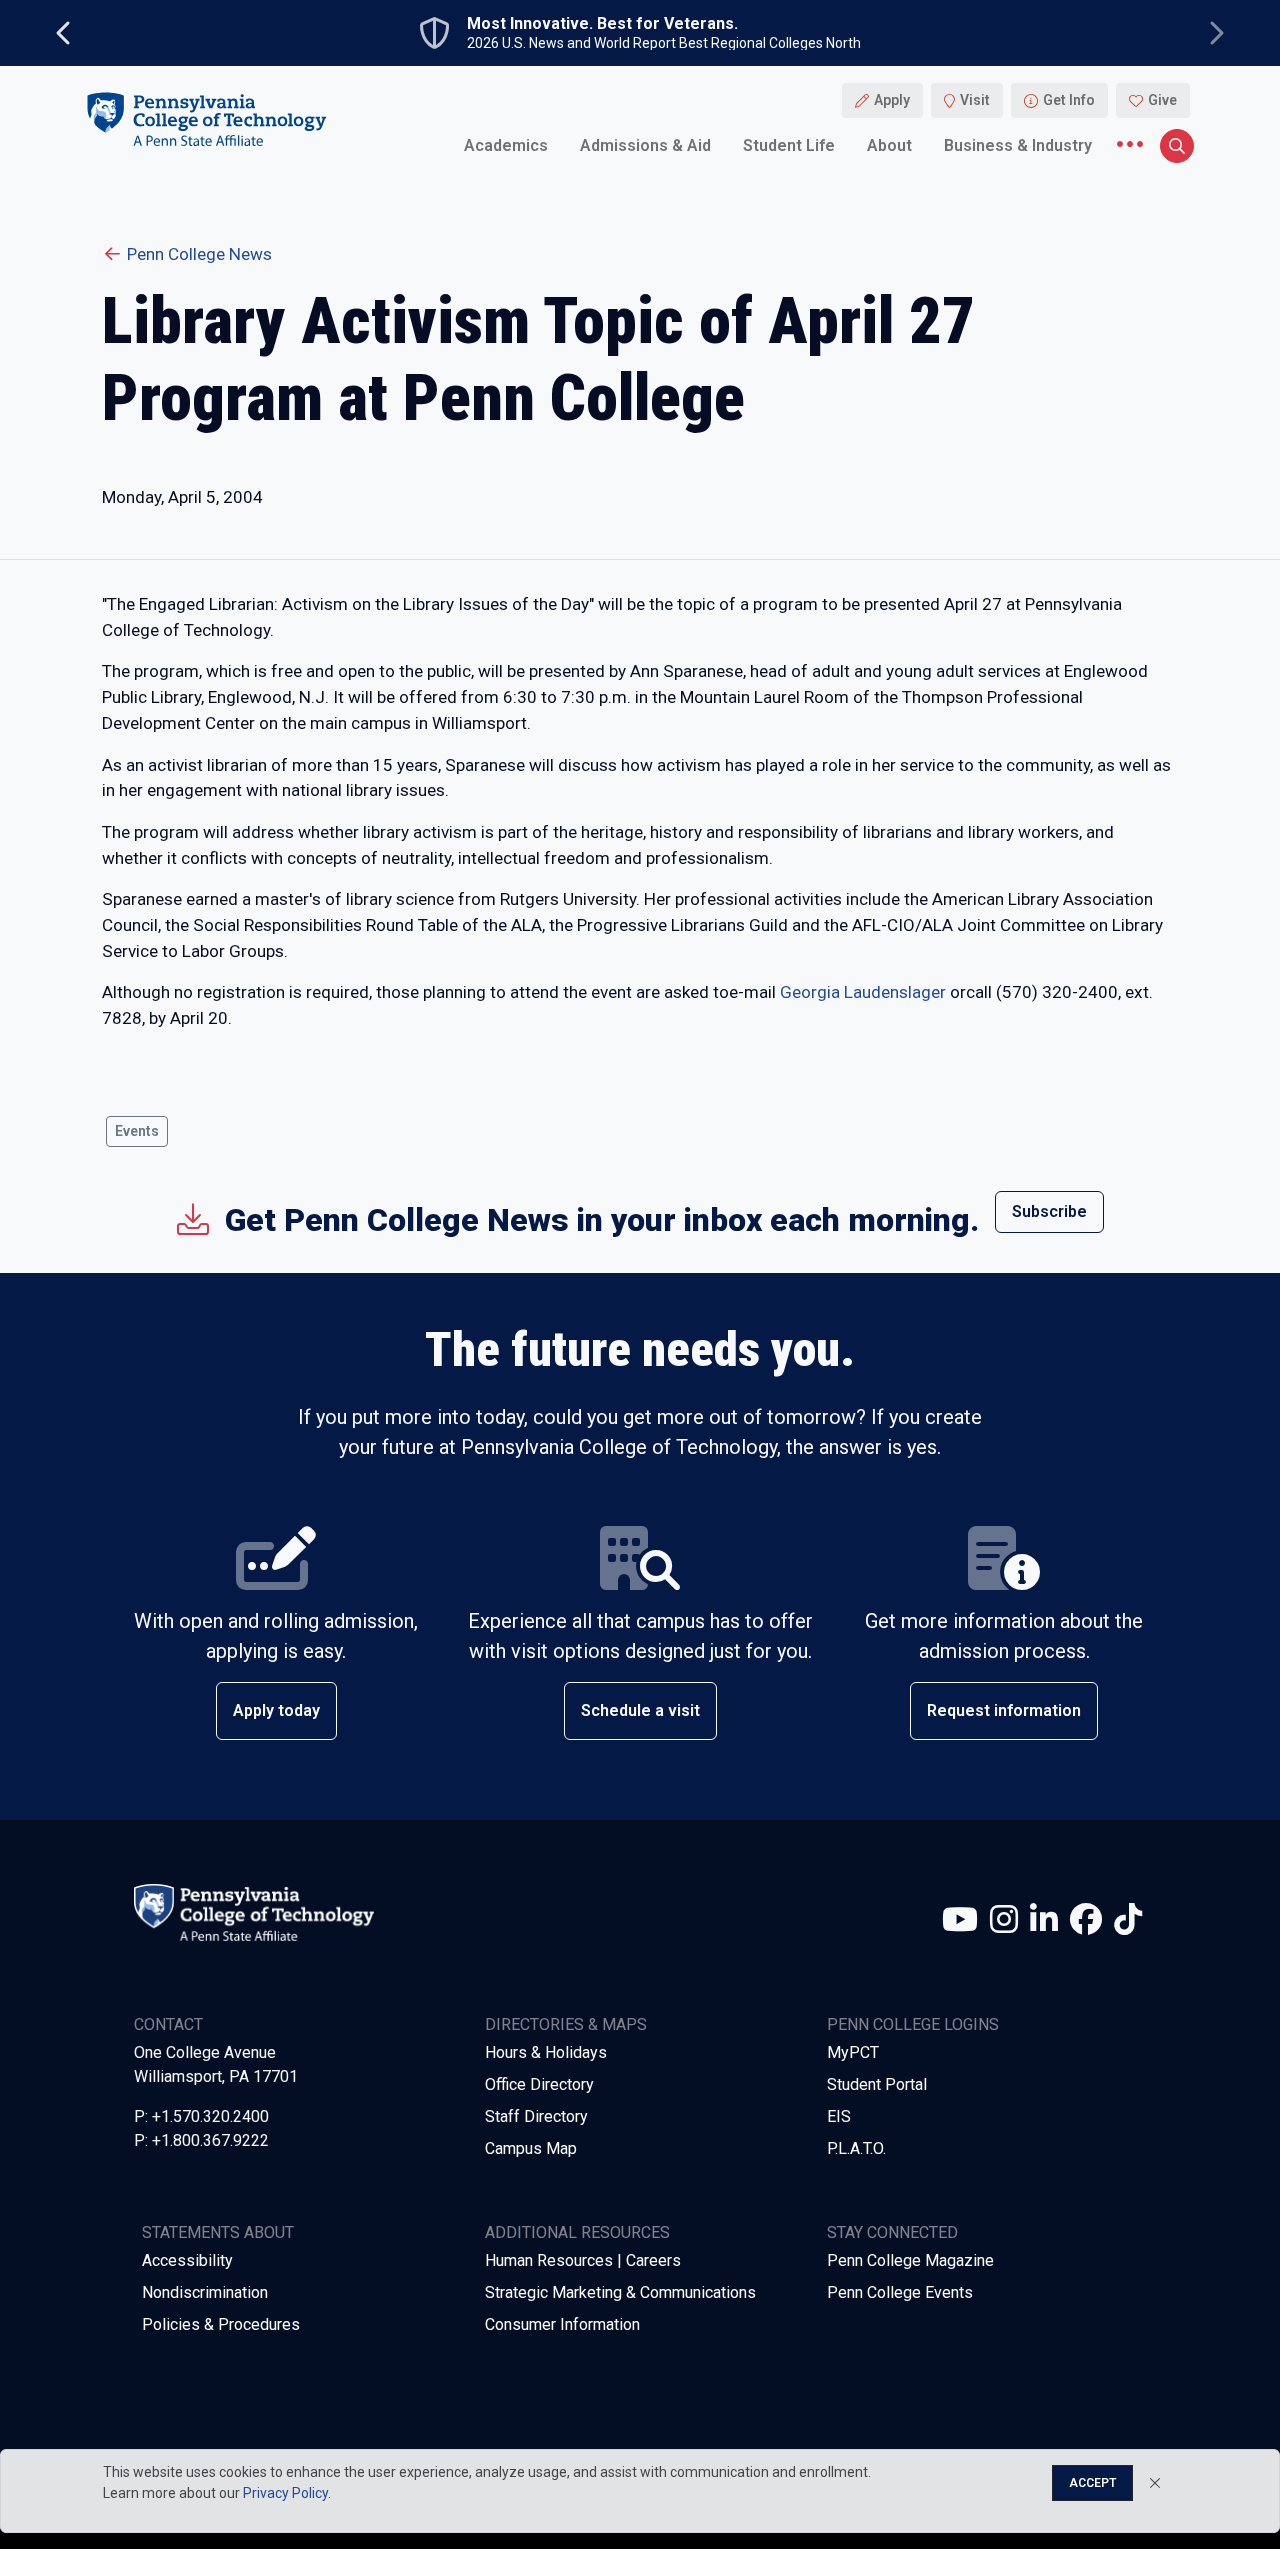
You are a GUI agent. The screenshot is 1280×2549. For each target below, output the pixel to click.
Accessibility (187, 2260)
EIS (839, 2116)
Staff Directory (536, 2116)
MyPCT (853, 2052)
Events (137, 1131)
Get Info (1069, 100)
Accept (1092, 2483)
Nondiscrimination (205, 2292)
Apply (892, 100)
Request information (1004, 1710)
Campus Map (531, 2148)
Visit (975, 100)
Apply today (276, 1710)
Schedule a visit (640, 1710)
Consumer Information (562, 2324)
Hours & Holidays (546, 2052)
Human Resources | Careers (583, 2260)
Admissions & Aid (645, 144)
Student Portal (877, 2084)
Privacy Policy (285, 2493)
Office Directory (539, 2084)
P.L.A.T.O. (856, 2148)
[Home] (206, 118)
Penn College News (199, 254)
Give (1162, 100)
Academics (506, 144)
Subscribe (1049, 1211)
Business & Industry (1018, 144)
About (889, 144)
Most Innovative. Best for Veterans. (602, 24)
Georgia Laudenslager (863, 992)
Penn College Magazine (910, 2260)
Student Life (789, 144)
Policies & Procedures (221, 2324)
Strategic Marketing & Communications (620, 2292)
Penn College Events (900, 2292)
